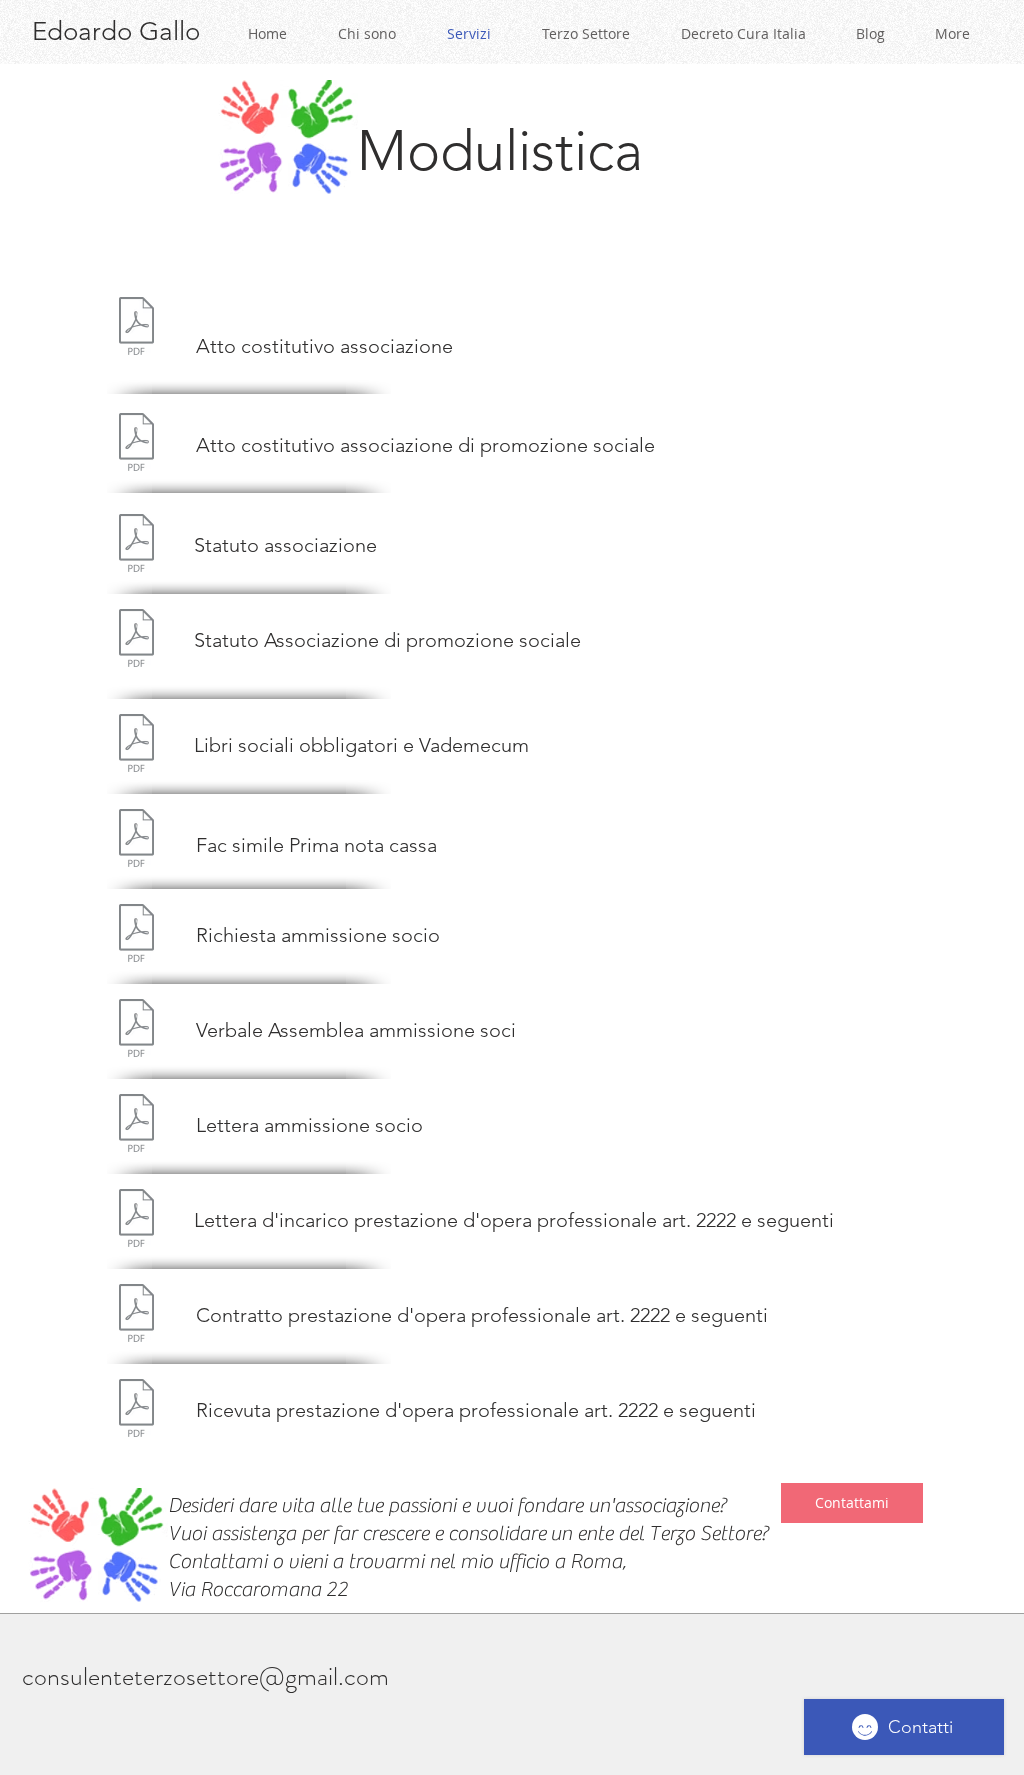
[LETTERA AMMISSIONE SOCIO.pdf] (136, 1125)
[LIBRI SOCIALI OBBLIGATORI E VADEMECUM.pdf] (136, 745)
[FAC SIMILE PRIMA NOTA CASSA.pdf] (136, 840)
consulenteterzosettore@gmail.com (205, 1676)
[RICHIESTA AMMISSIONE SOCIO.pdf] (136, 935)
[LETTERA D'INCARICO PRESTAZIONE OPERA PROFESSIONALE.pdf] (136, 1220)
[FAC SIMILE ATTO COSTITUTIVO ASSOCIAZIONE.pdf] (136, 328)
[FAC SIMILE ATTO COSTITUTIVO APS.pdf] (136, 444)
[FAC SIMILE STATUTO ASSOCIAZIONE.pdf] (136, 545)
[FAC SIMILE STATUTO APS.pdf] (136, 640)
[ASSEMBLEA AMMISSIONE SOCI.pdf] (136, 1030)
